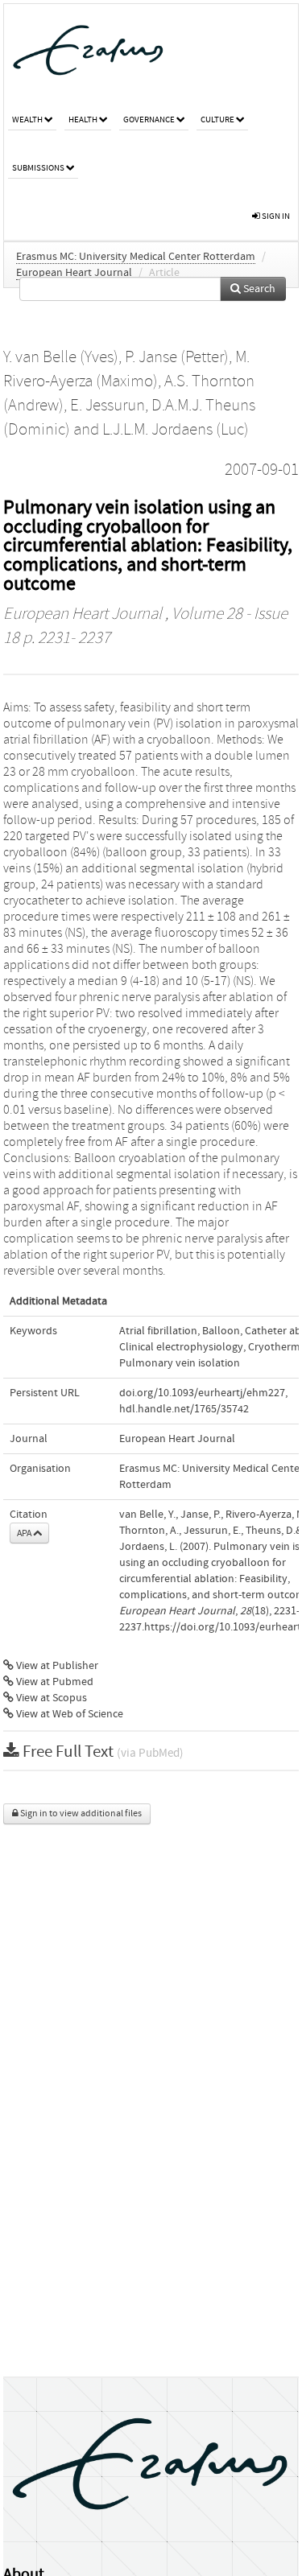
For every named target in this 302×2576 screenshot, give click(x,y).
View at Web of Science (68, 1714)
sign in (275, 216)
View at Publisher (56, 1666)
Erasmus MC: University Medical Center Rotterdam (136, 257)
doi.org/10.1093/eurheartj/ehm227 (202, 1393)
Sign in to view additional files (80, 1814)
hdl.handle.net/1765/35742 (184, 1409)
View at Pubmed (54, 1682)
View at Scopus (50, 1698)
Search (258, 289)
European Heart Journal (74, 273)
